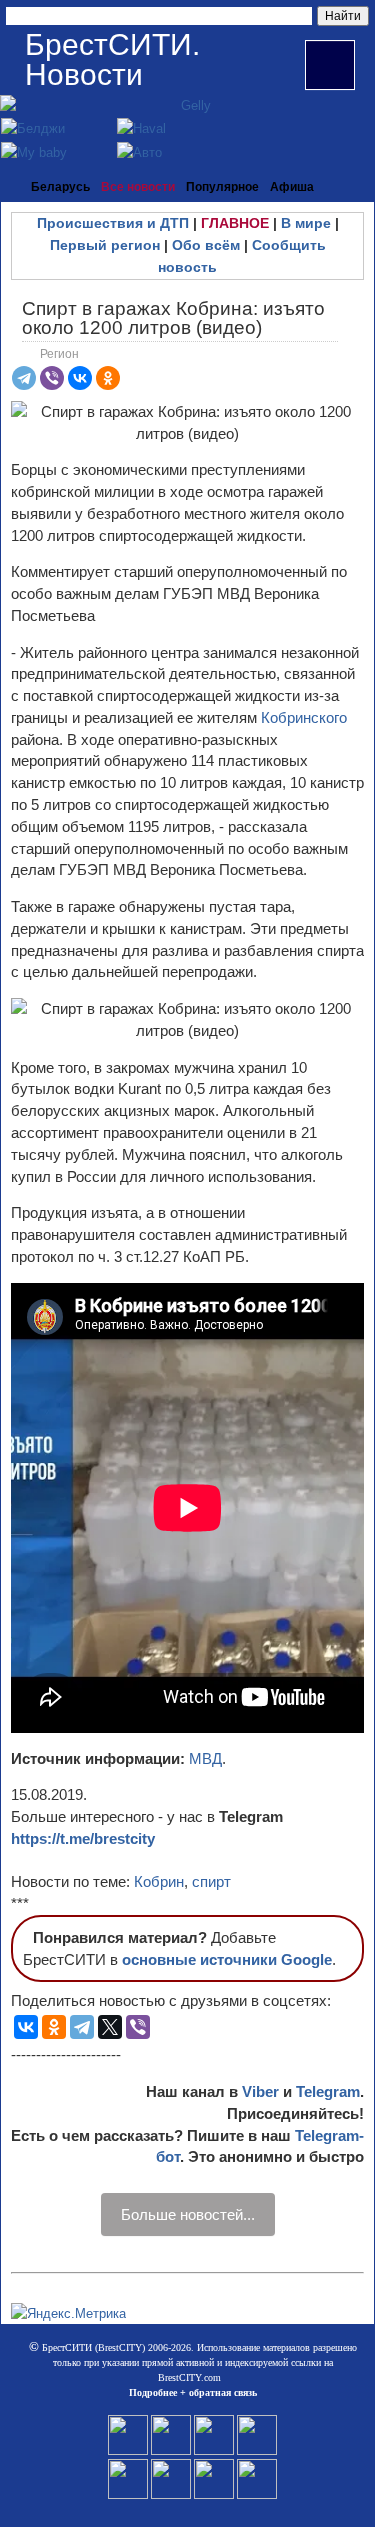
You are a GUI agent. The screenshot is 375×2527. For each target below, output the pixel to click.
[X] (110, 2027)
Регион (59, 354)
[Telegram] (24, 378)
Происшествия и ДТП (113, 223)
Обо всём (206, 245)
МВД (205, 1758)
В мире (306, 223)
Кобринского (304, 717)
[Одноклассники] (108, 378)
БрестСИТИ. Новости (112, 59)
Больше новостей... (188, 2214)
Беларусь (60, 187)
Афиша (292, 187)
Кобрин (159, 1881)
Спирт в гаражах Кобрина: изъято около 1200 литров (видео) (173, 318)
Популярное (222, 187)
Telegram (328, 2091)
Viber (260, 2091)
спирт (211, 1881)
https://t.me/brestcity (83, 1838)
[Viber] (52, 378)
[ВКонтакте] (80, 378)
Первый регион (105, 245)
